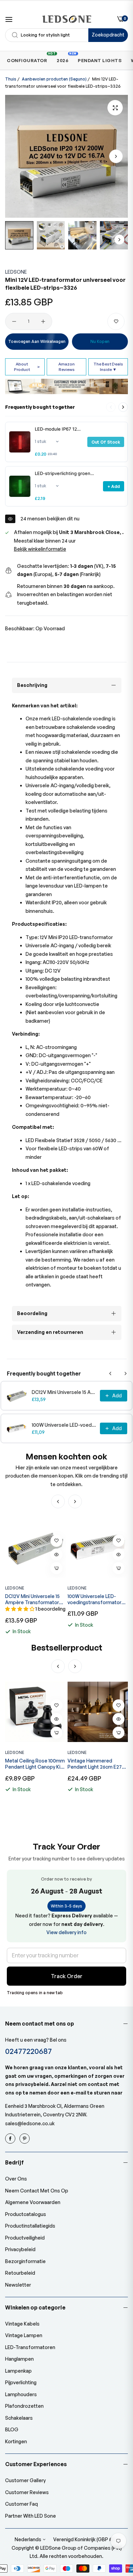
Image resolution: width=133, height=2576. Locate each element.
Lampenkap (18, 2371)
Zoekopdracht (108, 35)
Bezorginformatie (25, 2261)
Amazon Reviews (66, 367)
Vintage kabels (22, 2324)
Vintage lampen (24, 2335)
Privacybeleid (20, 2249)
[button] (116, 156)
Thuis (11, 79)
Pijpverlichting (21, 2382)
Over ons (16, 2179)
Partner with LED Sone (31, 2516)
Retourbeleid (20, 2273)
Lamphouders (21, 2394)
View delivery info (66, 1932)
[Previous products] (110, 1373)
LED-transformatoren (30, 2347)
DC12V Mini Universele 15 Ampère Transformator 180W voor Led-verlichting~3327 (64, 1392)
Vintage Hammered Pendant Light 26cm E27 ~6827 (32, 1764)
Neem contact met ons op (37, 2191)
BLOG (12, 2429)
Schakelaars (19, 2418)
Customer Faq (21, 2504)
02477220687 (28, 2051)
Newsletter (18, 2285)
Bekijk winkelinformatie (40, 549)
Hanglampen (19, 2359)
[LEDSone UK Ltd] (67, 19)
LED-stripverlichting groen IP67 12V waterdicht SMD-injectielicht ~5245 (63, 473)
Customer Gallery (25, 2480)
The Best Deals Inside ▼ (108, 367)
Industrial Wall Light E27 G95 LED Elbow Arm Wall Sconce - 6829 (95, 1764)
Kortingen (16, 2441)
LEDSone (16, 272)
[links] (11, 2139)
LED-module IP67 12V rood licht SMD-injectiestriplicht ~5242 (57, 429)
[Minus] (14, 321)
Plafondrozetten (24, 2406)
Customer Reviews (27, 2492)
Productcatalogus (26, 2214)
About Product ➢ (27, 367)
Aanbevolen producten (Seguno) (54, 79)
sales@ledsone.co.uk (30, 2123)
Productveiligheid (25, 2238)
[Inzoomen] (115, 108)
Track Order (67, 1976)
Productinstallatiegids (30, 2226)
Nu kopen (100, 341)
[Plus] (43, 321)
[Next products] (123, 407)
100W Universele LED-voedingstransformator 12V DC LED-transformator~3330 (64, 1425)
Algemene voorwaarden (33, 2202)
